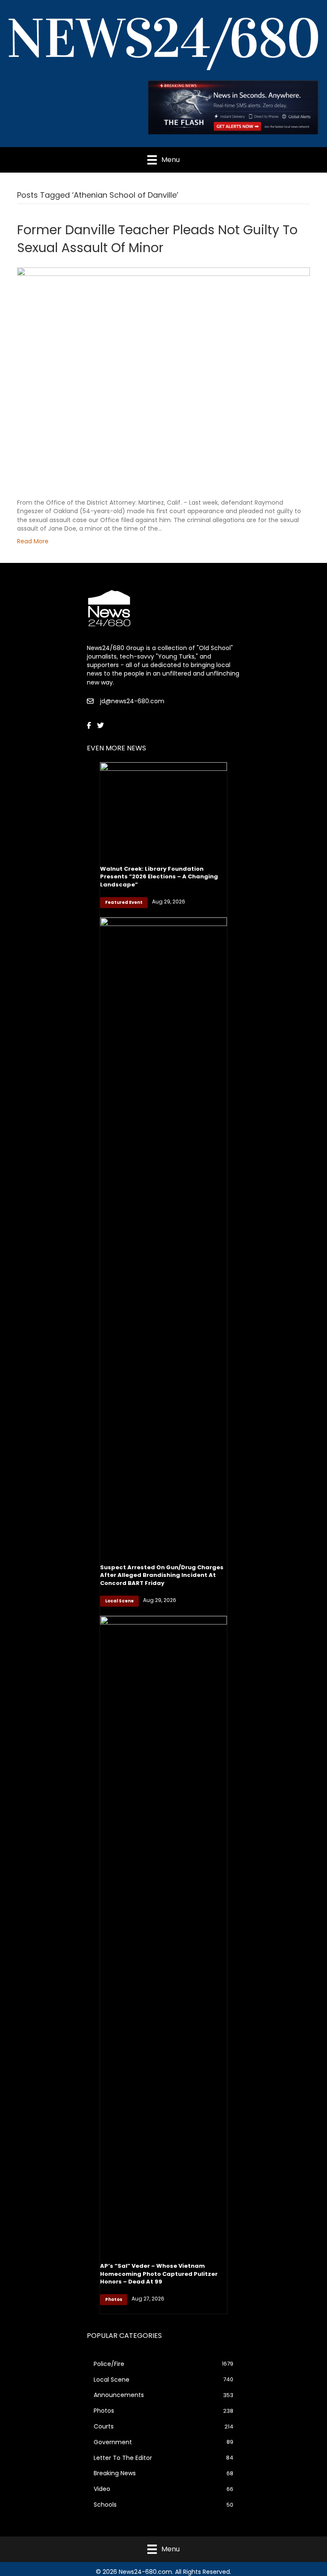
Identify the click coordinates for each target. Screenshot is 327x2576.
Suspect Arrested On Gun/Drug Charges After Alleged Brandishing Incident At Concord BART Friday (162, 1575)
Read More (33, 541)
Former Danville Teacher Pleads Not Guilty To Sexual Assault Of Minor (157, 239)
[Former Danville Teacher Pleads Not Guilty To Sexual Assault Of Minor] (163, 377)
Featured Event (124, 902)
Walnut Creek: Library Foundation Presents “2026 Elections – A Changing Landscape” (159, 876)
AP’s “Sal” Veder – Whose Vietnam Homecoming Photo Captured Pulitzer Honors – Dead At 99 (159, 2274)
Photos (114, 2299)
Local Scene (119, 1601)
